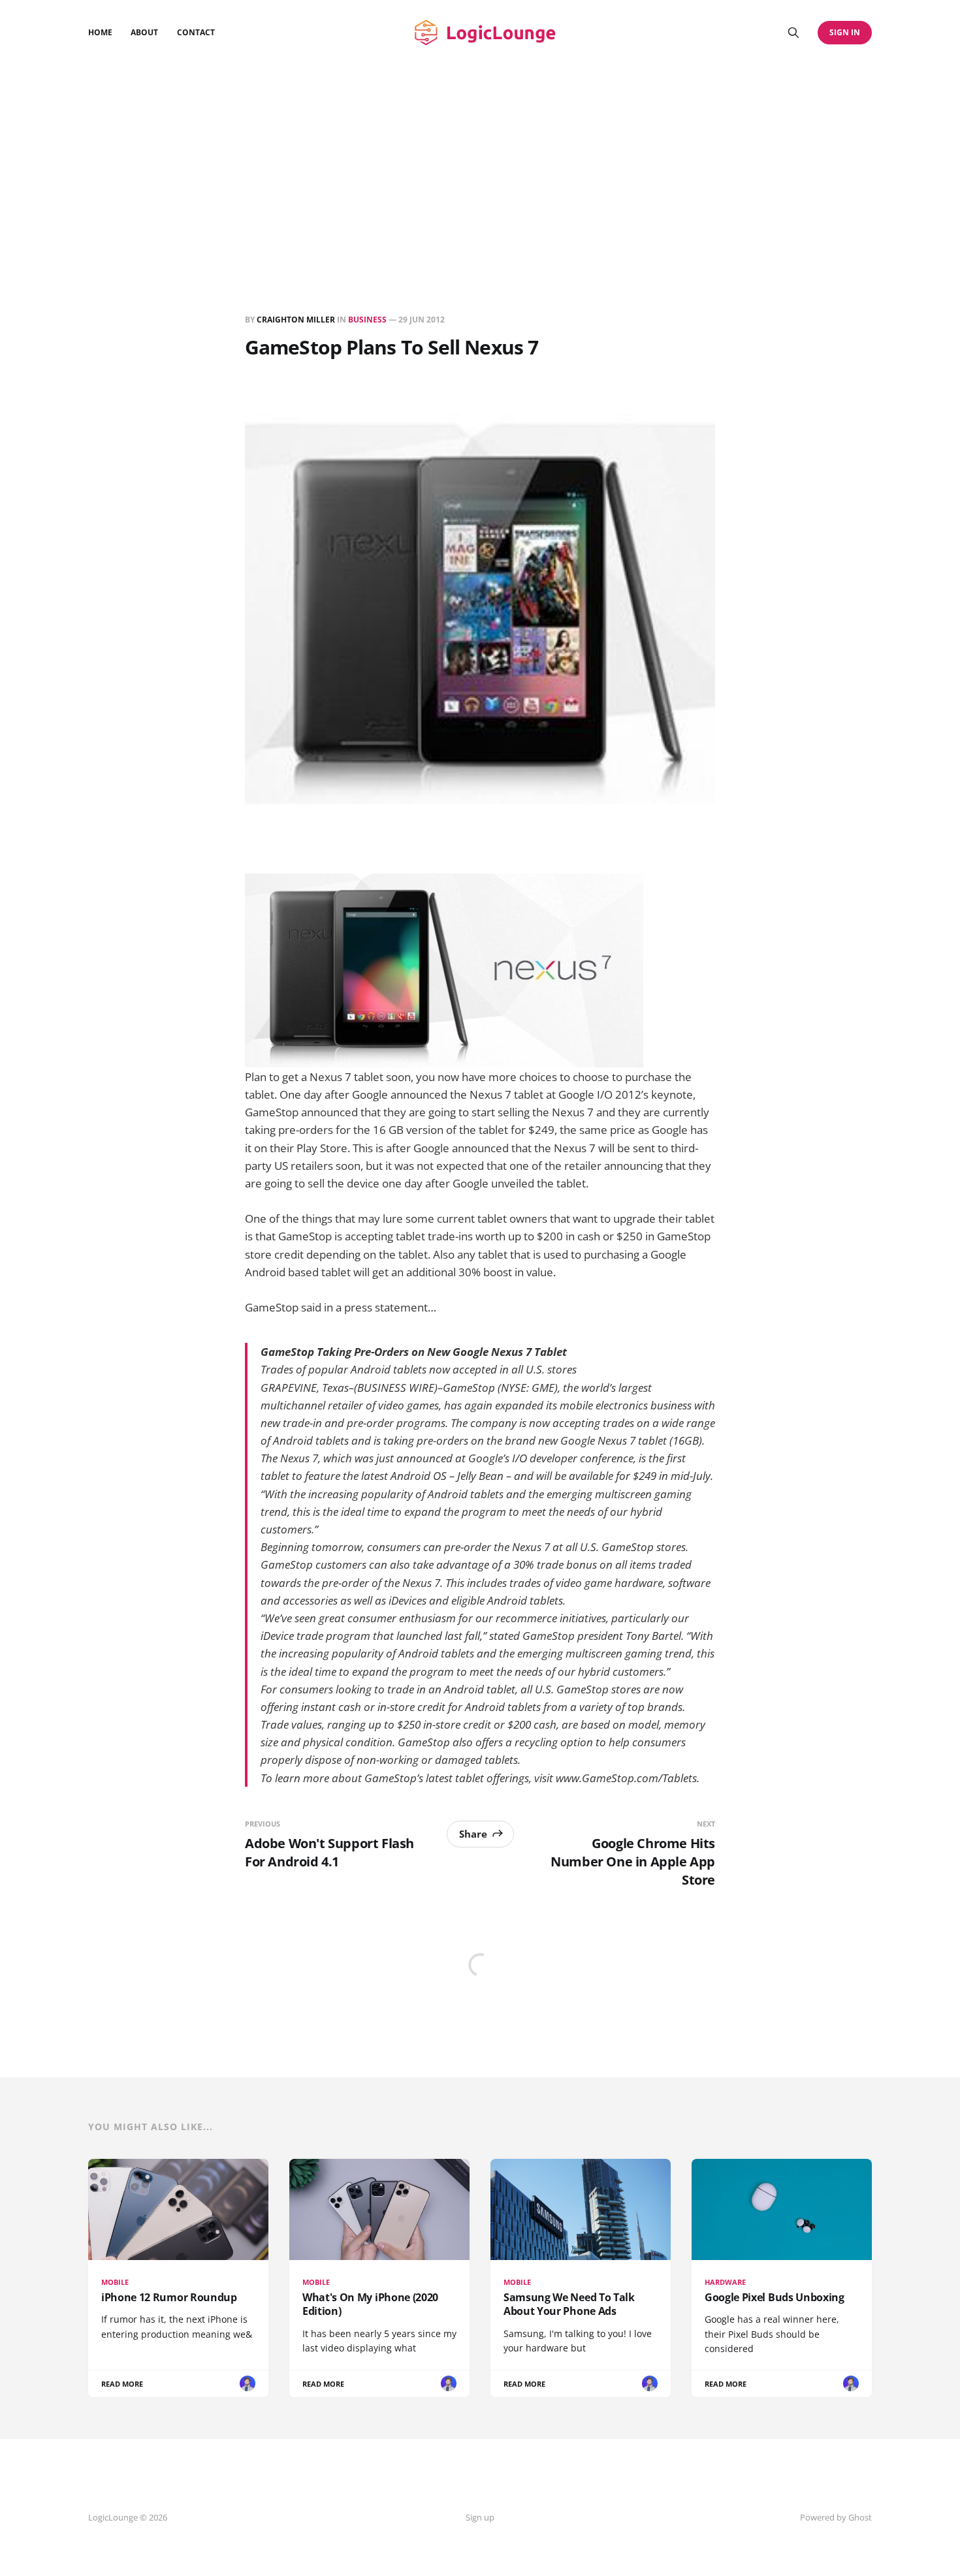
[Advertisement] (480, 163)
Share (473, 1834)
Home (100, 32)
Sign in (845, 32)
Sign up (480, 2517)
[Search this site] (793, 33)
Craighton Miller (296, 320)
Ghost (860, 2517)
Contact (196, 32)
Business (367, 320)
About (144, 32)
